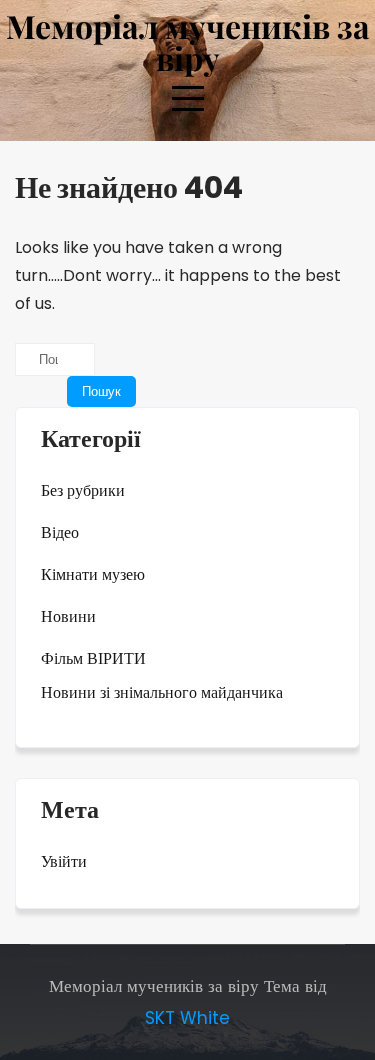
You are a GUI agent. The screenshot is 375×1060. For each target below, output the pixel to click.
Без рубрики (83, 490)
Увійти (64, 861)
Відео (60, 532)
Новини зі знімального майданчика (162, 692)
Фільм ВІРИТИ (93, 658)
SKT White (187, 1018)
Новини (68, 616)
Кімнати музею (93, 574)
